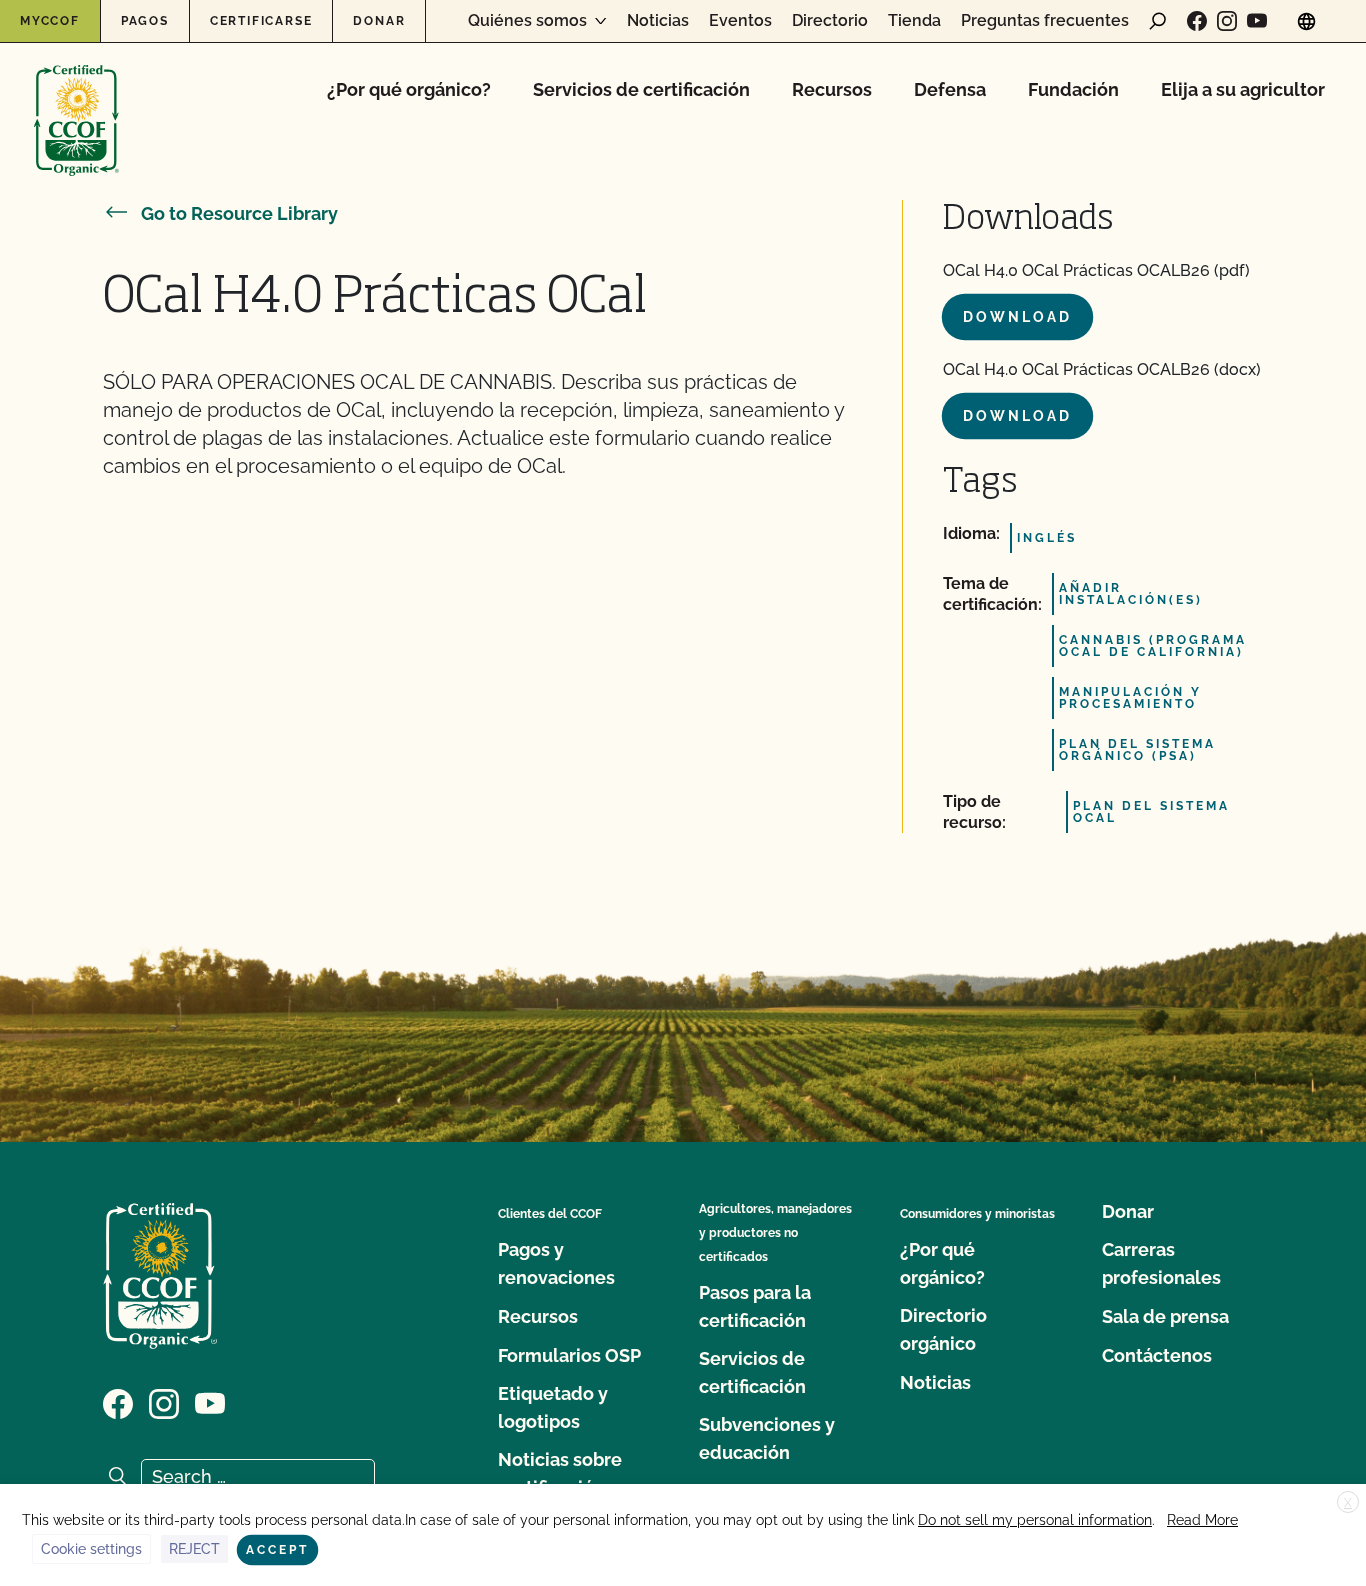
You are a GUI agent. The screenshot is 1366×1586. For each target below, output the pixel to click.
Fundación (1073, 89)
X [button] (1348, 1503)
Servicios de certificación (641, 89)
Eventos (740, 21)
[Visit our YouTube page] (1257, 21)
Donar (379, 21)
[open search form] (1158, 21)
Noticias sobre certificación (560, 1473)
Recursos (832, 89)
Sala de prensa (1165, 1316)
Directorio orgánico (943, 1329)
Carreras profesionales (1161, 1263)
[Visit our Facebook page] (1197, 21)
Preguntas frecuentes (1045, 21)
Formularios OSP (569, 1355)
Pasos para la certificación (755, 1306)
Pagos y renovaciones (556, 1263)
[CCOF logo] (76, 99)
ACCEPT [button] (277, 1550)
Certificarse (261, 21)
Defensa (950, 89)
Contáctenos (1157, 1355)
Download (1017, 317)
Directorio (830, 21)
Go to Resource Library (239, 213)
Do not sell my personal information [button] (1035, 1520)
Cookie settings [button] (91, 1549)
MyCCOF (50, 21)
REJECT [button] (194, 1549)
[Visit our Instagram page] (1227, 21)
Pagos (145, 21)
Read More (1202, 1520)
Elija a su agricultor (1243, 89)
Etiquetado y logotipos (553, 1407)
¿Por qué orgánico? (409, 89)
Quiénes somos (527, 21)
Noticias (658, 21)
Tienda (914, 21)
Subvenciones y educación (767, 1438)
